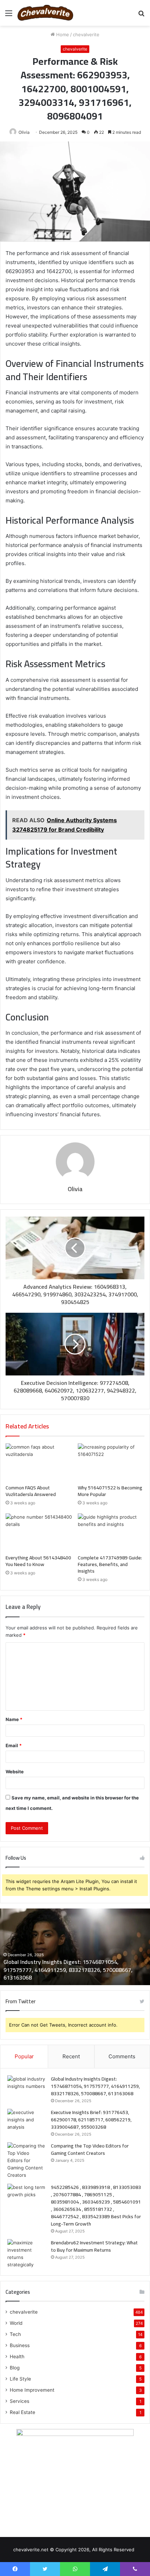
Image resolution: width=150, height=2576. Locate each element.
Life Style (20, 2379)
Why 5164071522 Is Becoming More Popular (110, 1491)
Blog (15, 2368)
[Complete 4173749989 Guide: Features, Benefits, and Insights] (111, 1532)
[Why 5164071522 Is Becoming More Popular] (111, 1462)
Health (17, 2357)
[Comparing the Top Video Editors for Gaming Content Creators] (27, 2161)
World (16, 2323)
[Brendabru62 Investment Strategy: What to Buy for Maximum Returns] (27, 2254)
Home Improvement (32, 2390)
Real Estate (22, 2412)
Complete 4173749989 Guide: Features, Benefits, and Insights (110, 1564)
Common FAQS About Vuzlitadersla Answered (31, 1491)
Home (62, 34)
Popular (24, 2056)
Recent (71, 2056)
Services (20, 2401)
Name (14, 1719)
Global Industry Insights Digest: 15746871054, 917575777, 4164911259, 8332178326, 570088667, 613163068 (68, 1970)
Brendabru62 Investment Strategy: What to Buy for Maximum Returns (94, 2246)
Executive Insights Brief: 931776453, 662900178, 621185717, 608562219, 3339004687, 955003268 (91, 2120)
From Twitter (21, 2001)
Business (20, 2345)
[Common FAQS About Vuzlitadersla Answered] (39, 1462)
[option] (75, 1947)
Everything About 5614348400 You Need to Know (38, 1561)
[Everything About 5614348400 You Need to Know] (39, 1532)
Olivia (24, 132)
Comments (122, 2056)
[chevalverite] (45, 13)
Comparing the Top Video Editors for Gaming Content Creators (90, 2149)
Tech (15, 2334)
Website (15, 1772)
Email (14, 1745)
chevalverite (86, 34)
